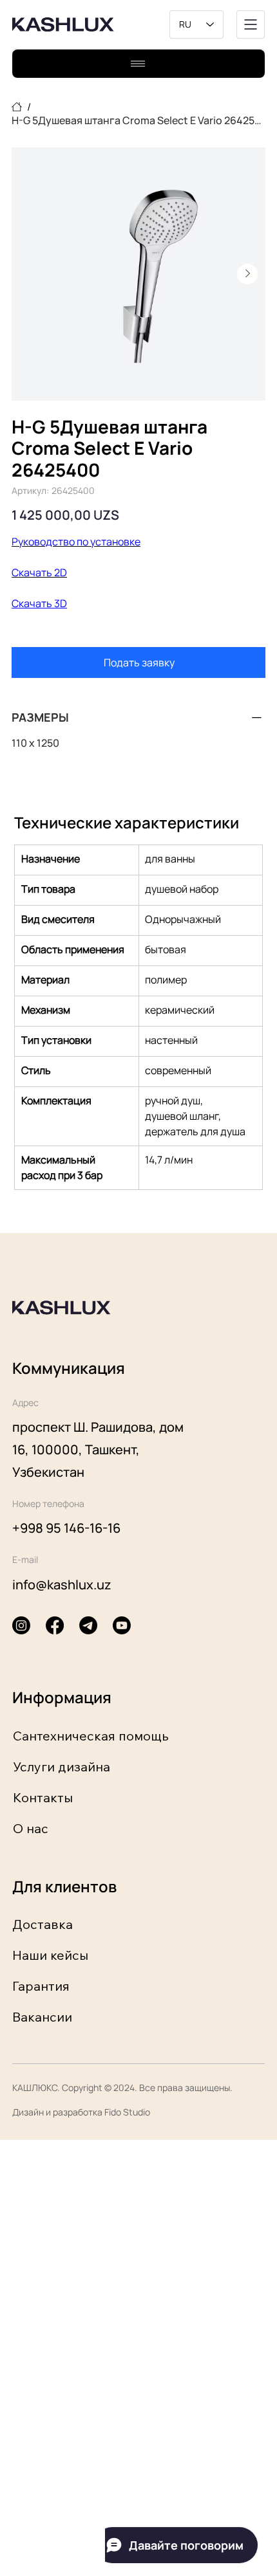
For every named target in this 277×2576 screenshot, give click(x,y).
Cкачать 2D (39, 572)
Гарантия (41, 1986)
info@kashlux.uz (62, 1585)
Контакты (43, 1797)
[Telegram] (88, 1625)
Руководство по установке (76, 542)
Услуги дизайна (62, 1767)
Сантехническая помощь (91, 1736)
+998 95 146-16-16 (66, 1528)
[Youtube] (122, 1625)
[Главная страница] (17, 107)
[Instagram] (21, 1625)
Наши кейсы (50, 1955)
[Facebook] (55, 1625)
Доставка (43, 1924)
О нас (31, 1828)
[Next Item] (247, 274)
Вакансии (42, 2017)
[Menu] (251, 24)
